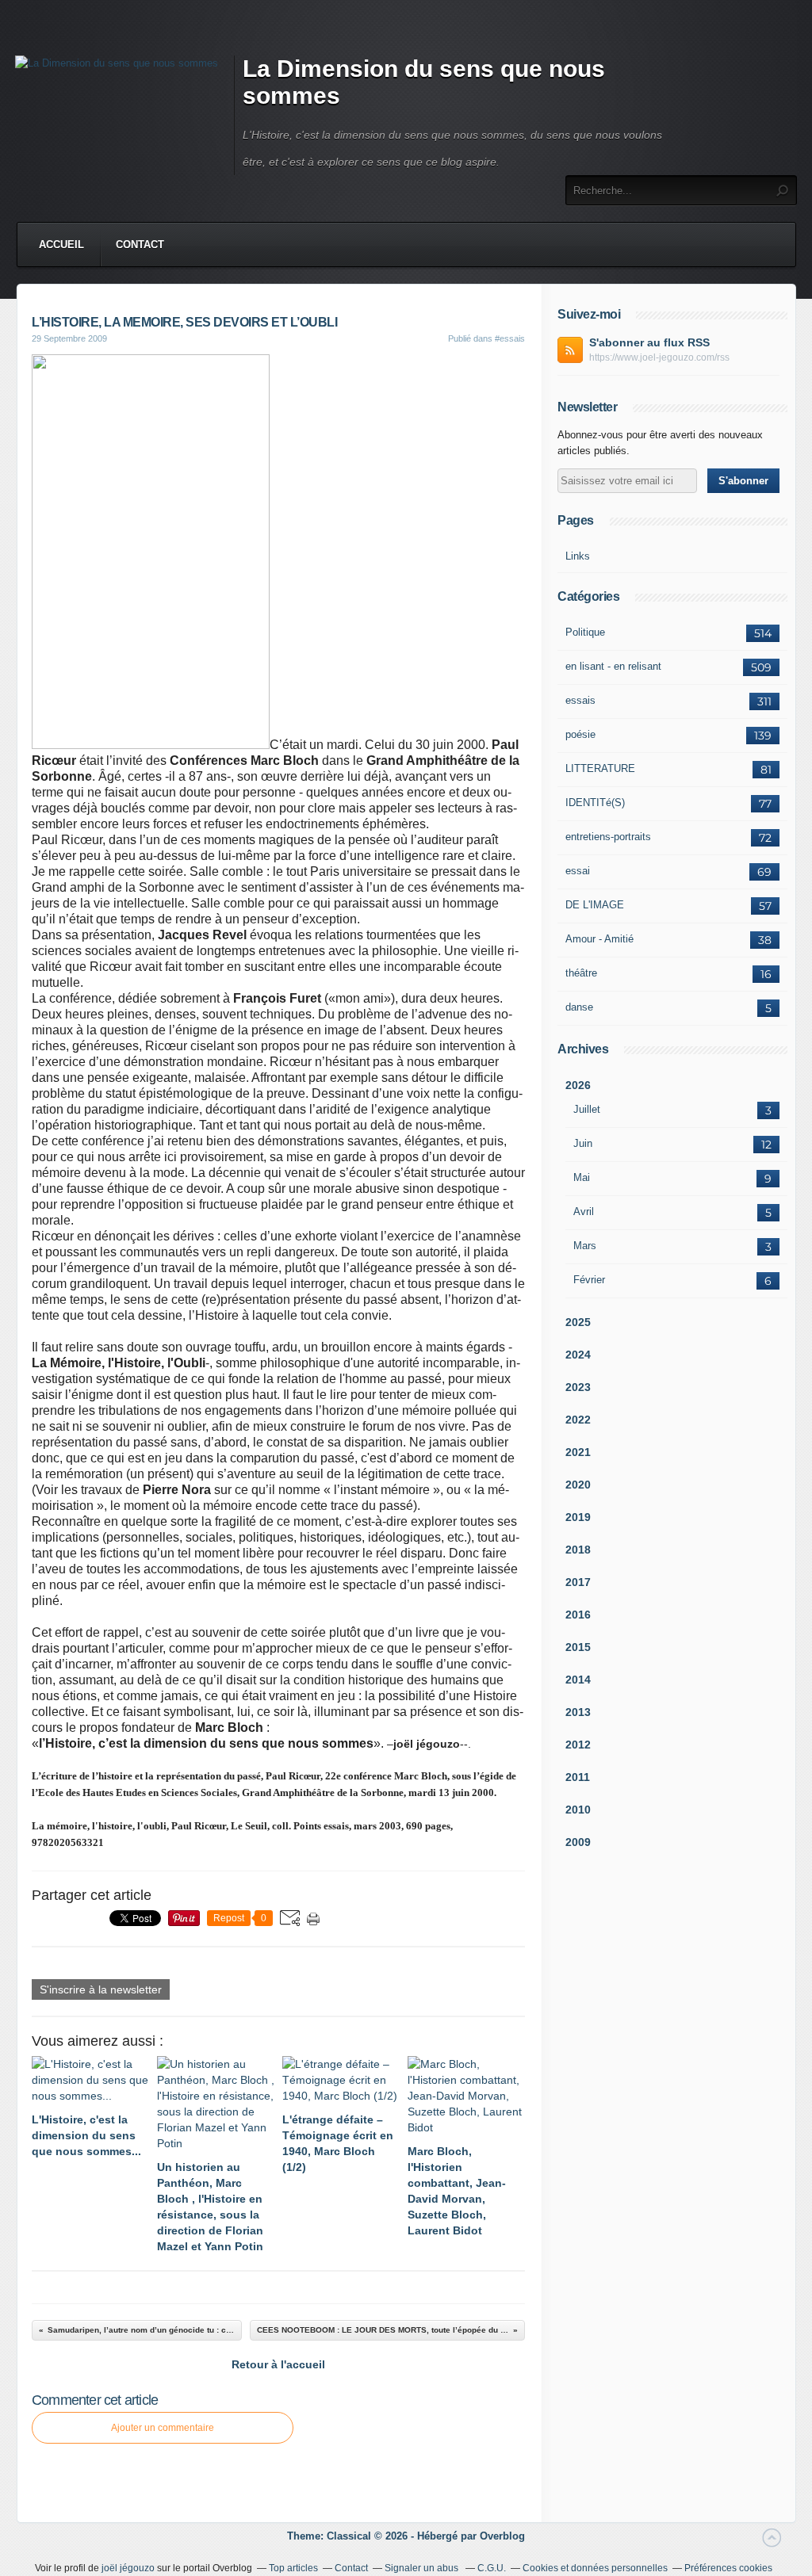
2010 (578, 1810)
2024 (578, 1355)
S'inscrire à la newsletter (101, 1989)
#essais (510, 338)
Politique (585, 632)
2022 (578, 1420)
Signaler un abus (423, 2568)
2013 (578, 1712)
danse (579, 1007)
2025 (578, 1322)
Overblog (502, 2536)
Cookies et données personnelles (595, 2568)
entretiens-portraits (608, 837)
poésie (580, 734)
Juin (583, 1143)
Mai (582, 1177)
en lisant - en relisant (613, 666)
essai (578, 871)
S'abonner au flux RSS (649, 342)
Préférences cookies (728, 2568)
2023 (578, 1387)
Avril (584, 1212)
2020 (578, 1485)
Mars (585, 1246)
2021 (578, 1452)
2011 (578, 1777)
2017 (578, 1582)
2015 (578, 1647)
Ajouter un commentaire (163, 2428)
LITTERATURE (600, 768)
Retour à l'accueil (278, 2364)
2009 (578, 1842)
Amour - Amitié (599, 939)
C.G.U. (492, 2568)
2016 (578, 1615)
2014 (578, 1680)
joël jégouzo (128, 2568)
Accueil (61, 245)
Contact (140, 245)
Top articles (293, 2568)
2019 (578, 1517)
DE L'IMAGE (595, 905)
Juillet (587, 1109)
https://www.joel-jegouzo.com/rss (659, 357)
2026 (578, 1085)
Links (578, 556)
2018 (578, 1550)
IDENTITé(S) (595, 803)
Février (589, 1280)
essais (580, 700)
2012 (578, 1745)
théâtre (581, 973)
